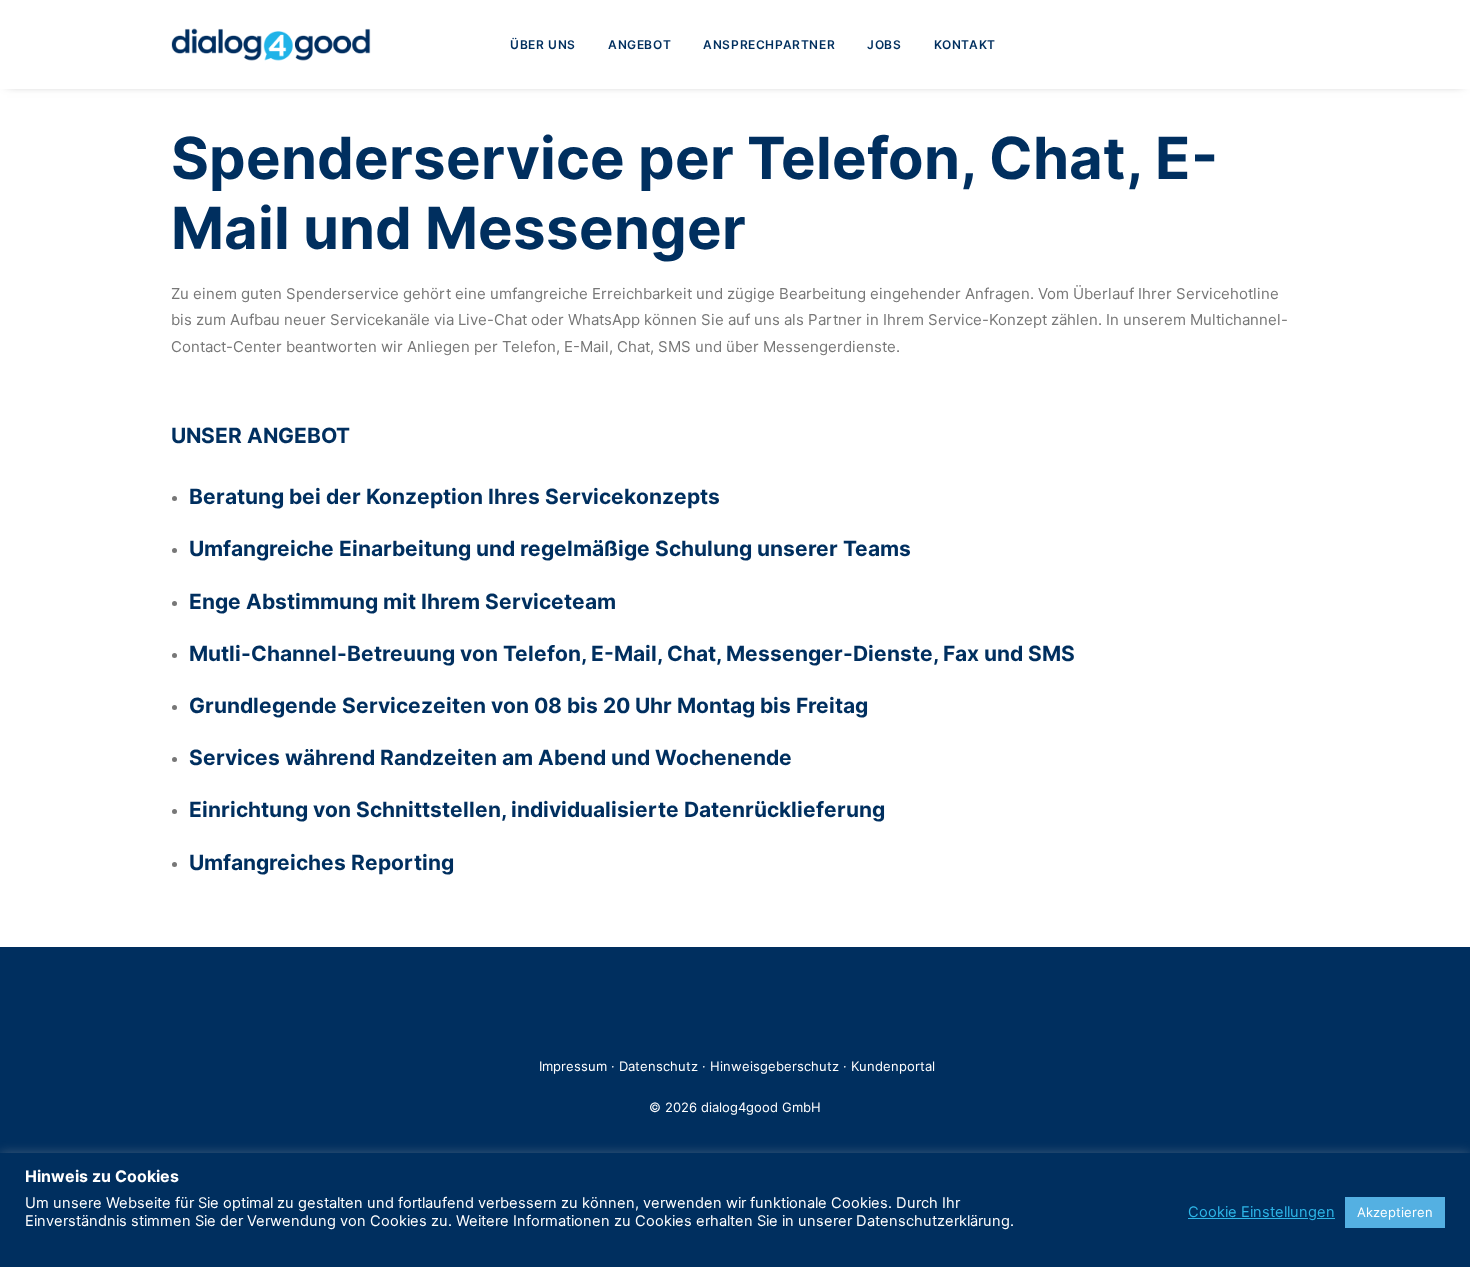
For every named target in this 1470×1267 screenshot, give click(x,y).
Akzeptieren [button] (1395, 1212)
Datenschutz (660, 1066)
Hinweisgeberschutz (774, 1066)
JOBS (884, 44)
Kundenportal (893, 1066)
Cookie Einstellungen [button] (1261, 1212)
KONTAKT (965, 44)
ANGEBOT (639, 44)
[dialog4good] (271, 44)
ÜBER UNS (543, 44)
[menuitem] (543, 44)
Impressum (573, 1066)
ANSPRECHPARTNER (769, 44)
